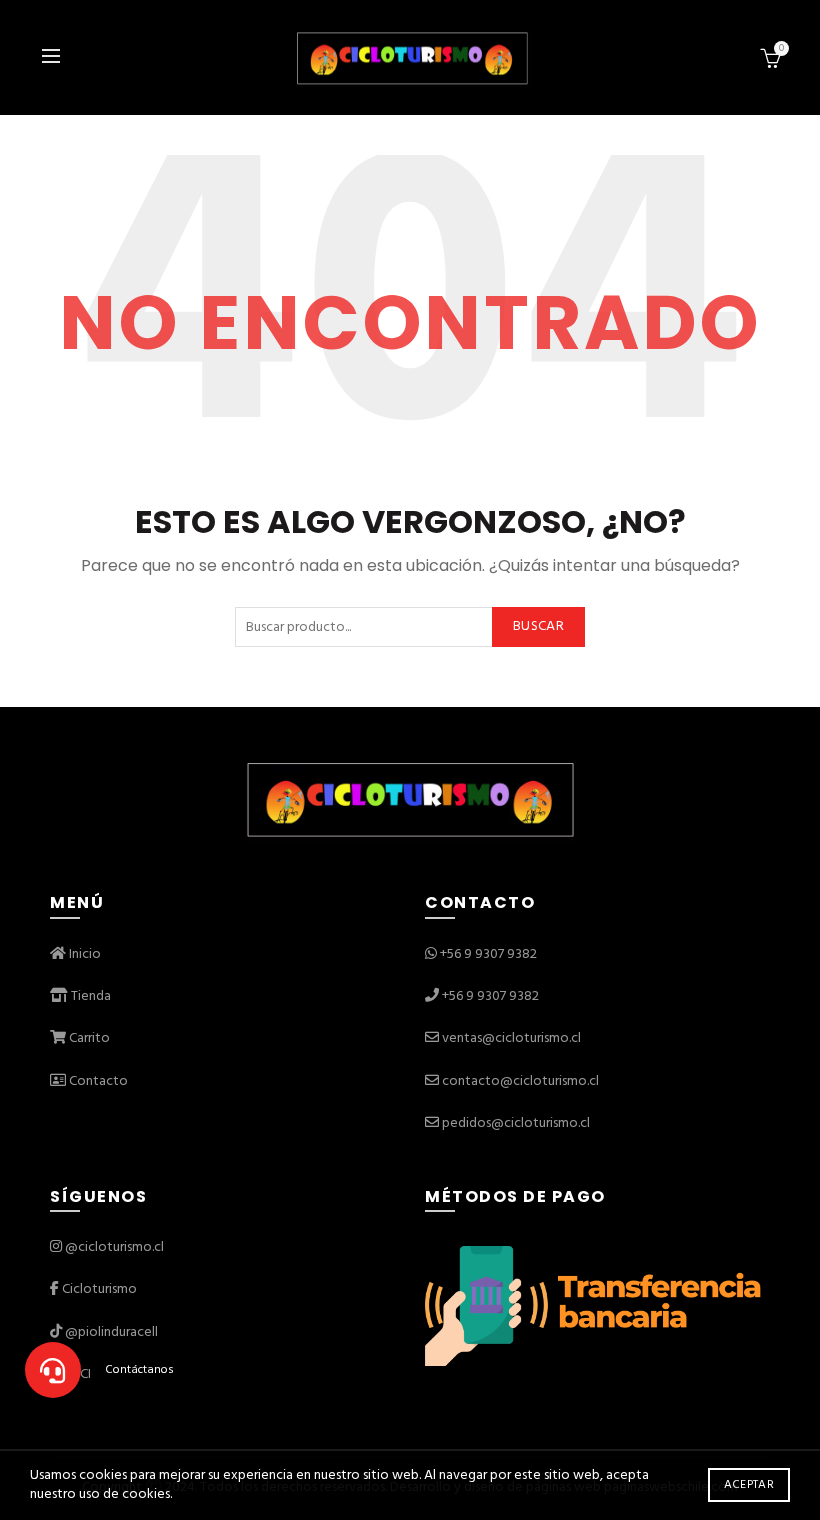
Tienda (89, 996)
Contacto (97, 1081)
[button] (53, 1370)
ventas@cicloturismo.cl (511, 1038)
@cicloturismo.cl (114, 1247)
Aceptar (749, 1485)
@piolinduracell (111, 1332)
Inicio (83, 954)
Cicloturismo (99, 1289)
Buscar (538, 626)
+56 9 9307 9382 (488, 954)
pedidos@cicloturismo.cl (516, 1123)
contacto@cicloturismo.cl (520, 1081)
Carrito (88, 1038)
